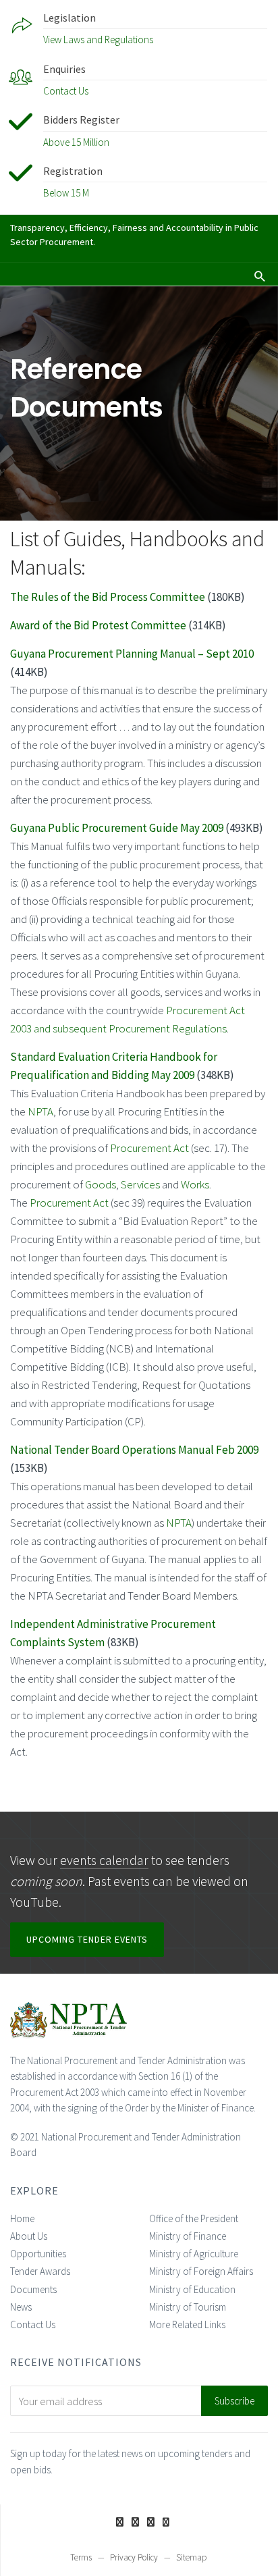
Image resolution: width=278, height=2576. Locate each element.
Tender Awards (40, 2271)
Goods (101, 1184)
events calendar (104, 1860)
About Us (29, 2236)
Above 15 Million (76, 142)
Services (140, 1184)
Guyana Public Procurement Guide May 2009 (117, 828)
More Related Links (187, 2324)
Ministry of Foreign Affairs (201, 2271)
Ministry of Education (192, 2289)
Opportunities (38, 2254)
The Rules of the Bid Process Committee (108, 597)
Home (22, 2218)
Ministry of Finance (188, 2236)
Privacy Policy (134, 2557)
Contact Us (66, 91)
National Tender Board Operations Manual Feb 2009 (134, 1450)
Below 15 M (66, 193)
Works (195, 1184)
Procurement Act (149, 1148)
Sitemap (191, 2557)
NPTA (40, 1111)
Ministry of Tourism (188, 2307)
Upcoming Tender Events (87, 1939)
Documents (33, 2289)
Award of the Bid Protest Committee (98, 625)
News (21, 2307)
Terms (81, 2557)
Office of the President (194, 2218)
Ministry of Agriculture (194, 2254)
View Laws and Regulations (98, 40)
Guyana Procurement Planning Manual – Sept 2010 (132, 654)
